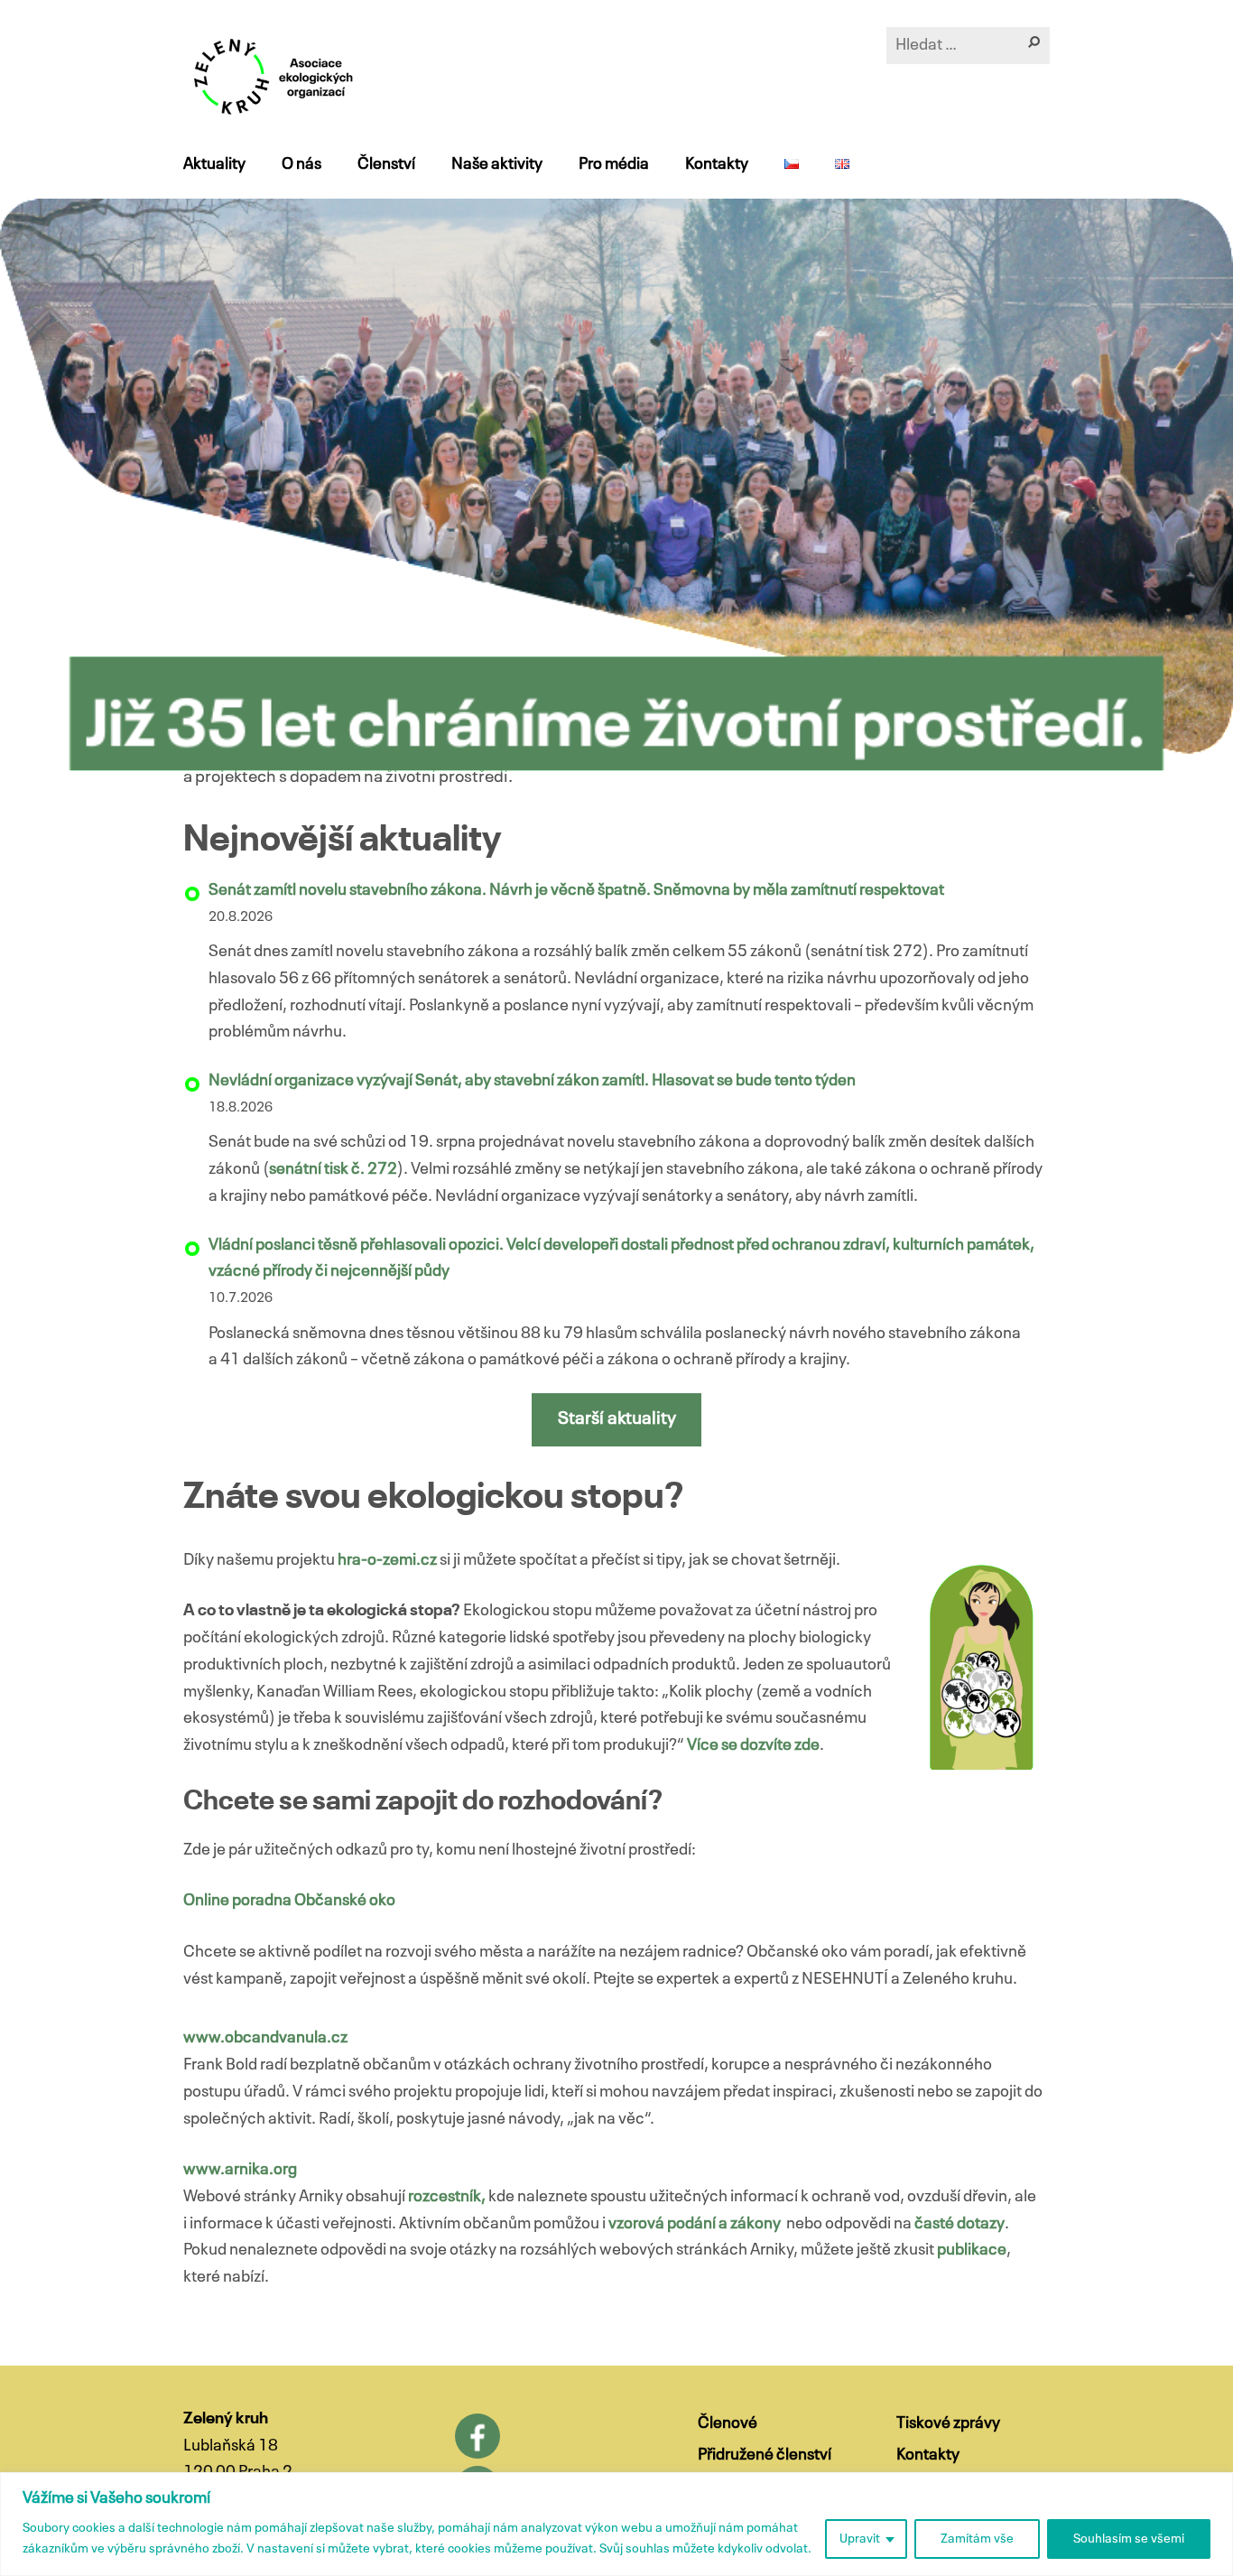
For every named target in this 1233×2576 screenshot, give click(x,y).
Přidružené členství (765, 2455)
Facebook (477, 2436)
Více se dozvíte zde (753, 1745)
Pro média (614, 164)
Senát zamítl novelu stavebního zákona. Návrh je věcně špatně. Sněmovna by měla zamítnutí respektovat (576, 890)
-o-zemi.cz (399, 1560)
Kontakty (717, 164)
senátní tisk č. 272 (333, 1169)
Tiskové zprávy (948, 2423)
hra (349, 1560)
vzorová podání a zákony (695, 2224)
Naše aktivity (497, 164)
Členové (728, 2423)
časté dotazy (960, 2224)
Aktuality (214, 164)
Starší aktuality (617, 1419)
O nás (301, 164)
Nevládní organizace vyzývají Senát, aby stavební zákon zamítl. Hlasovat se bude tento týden (532, 1081)
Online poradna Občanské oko (289, 1901)
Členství (386, 164)
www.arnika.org (240, 2170)
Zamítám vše (977, 2539)
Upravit (860, 2539)
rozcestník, (447, 2197)
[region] (616, 2524)
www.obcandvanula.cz (265, 2038)
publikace (972, 2250)
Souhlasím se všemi (1129, 2539)
